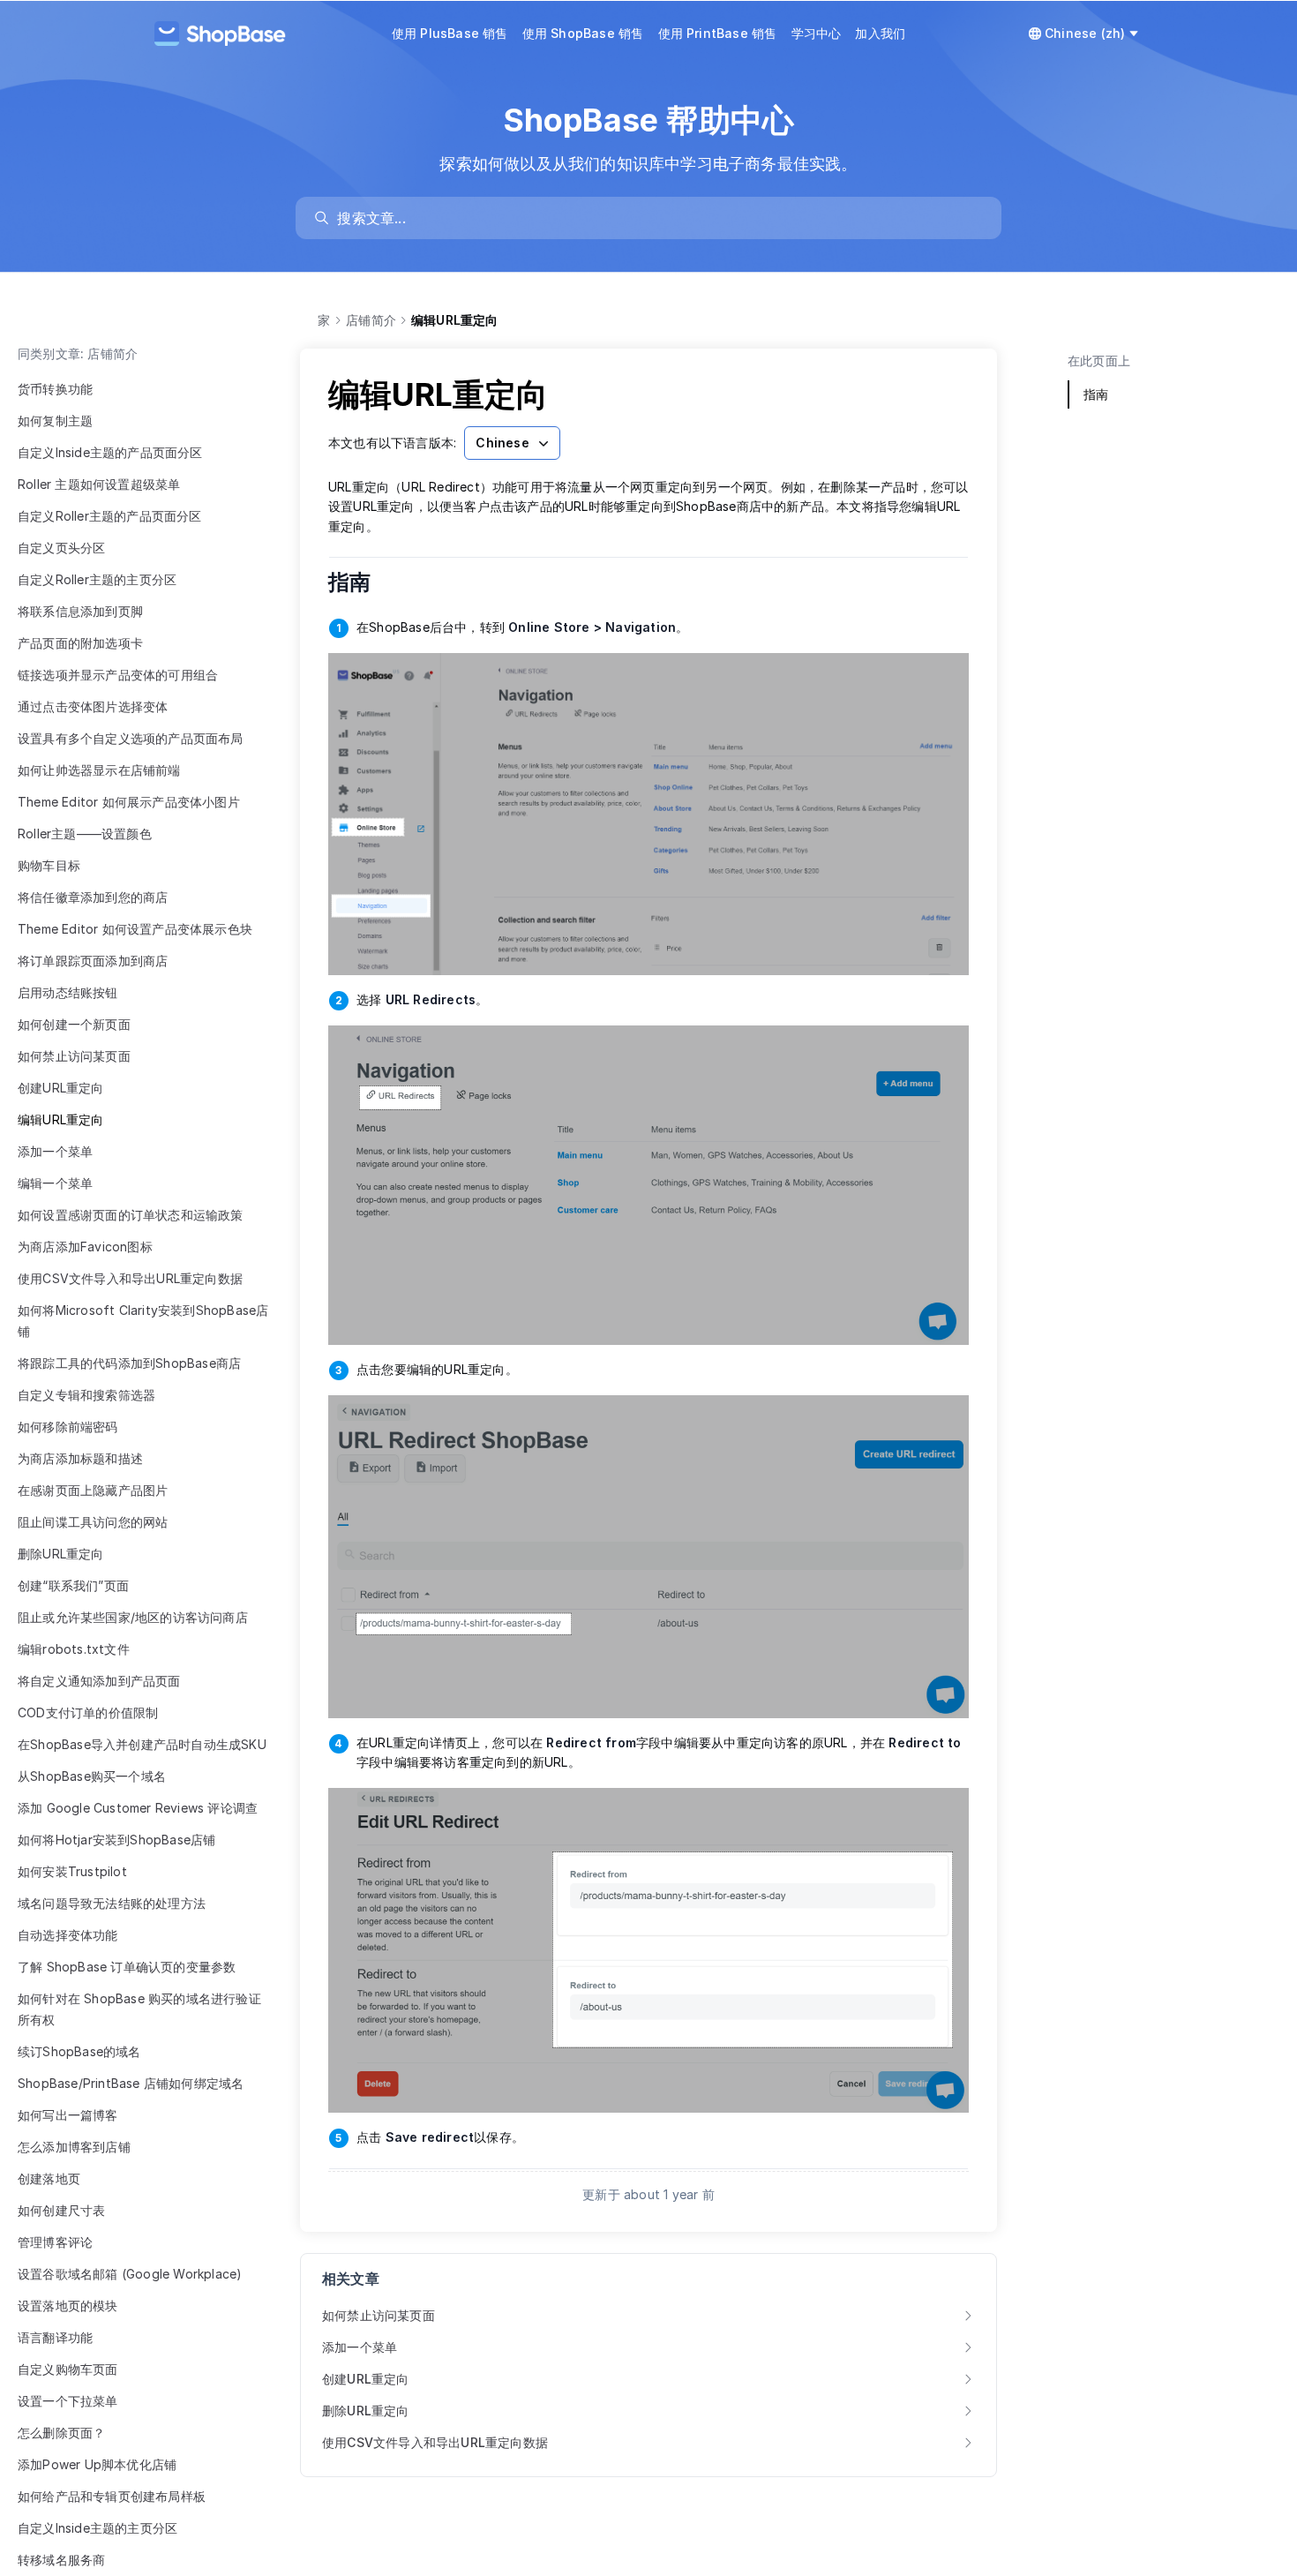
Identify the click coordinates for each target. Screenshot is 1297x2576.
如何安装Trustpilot (72, 1871)
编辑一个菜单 (55, 1183)
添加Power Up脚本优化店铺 (97, 2464)
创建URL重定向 (61, 1088)
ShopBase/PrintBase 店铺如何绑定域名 (131, 2083)
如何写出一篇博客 (68, 2115)
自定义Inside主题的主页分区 (97, 2528)
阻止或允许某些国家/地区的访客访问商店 (133, 1617)
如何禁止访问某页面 (74, 1056)
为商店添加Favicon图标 (85, 1247)
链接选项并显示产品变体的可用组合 (118, 675)
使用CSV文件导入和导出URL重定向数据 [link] (435, 2442)
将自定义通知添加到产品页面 (99, 1681)
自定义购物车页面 (68, 2369)
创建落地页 (49, 2178)
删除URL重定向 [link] (366, 2411)
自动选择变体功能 (68, 1935)
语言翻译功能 (55, 2337)
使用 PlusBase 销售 (450, 33)
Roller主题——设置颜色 (85, 834)
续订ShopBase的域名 (79, 2051)
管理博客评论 (55, 2242)
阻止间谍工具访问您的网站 (93, 1522)
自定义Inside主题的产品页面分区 (110, 452)
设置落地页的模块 (68, 2306)
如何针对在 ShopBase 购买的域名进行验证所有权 (139, 2009)
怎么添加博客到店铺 (74, 2147)
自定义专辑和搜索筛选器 (86, 1395)
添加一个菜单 (55, 1151)
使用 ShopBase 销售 (583, 33)
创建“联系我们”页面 (73, 1585)
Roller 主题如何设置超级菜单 (99, 484)
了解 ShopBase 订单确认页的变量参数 (127, 1967)
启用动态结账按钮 (68, 992)
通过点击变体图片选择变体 (93, 706)
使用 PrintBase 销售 (718, 33)
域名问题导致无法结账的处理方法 (112, 1903)
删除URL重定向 (61, 1554)
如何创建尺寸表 (61, 2210)
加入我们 (880, 33)
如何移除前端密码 (68, 1427)
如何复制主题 (55, 421)
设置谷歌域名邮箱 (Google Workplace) (130, 2274)
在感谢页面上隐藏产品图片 (93, 1490)
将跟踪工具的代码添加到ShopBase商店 (129, 1363)
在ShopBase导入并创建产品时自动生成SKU (142, 1744)
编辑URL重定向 (61, 1119)
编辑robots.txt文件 (74, 1649)
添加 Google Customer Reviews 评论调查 (138, 1808)
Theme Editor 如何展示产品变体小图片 (129, 802)
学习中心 (817, 33)
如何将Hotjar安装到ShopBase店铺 (116, 1840)
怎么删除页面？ (61, 2433)
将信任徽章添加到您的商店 (93, 897)
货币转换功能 (55, 389)
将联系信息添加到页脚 (80, 611)
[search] (657, 218)
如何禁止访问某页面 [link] (379, 2315)
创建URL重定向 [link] (366, 2379)
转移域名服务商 (61, 2560)
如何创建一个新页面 (74, 1024)
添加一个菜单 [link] (360, 2347)
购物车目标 (49, 865)
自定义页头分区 (61, 548)
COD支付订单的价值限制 (88, 1712)
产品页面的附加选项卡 (80, 643)
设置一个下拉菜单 (68, 2401)
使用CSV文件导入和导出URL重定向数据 (130, 1278)
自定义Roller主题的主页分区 (97, 579)
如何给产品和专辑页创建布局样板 (112, 2496)
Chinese (502, 443)
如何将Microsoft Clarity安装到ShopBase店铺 (143, 1321)
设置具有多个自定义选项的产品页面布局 (131, 738)
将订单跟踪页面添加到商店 (93, 961)
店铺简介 (371, 320)
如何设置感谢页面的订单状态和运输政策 (131, 1215)
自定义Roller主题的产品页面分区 (110, 516)
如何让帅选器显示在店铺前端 (99, 770)
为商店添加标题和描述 (80, 1458)
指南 (362, 582)
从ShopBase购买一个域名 (92, 1776)
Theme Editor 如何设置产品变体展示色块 (135, 929)
